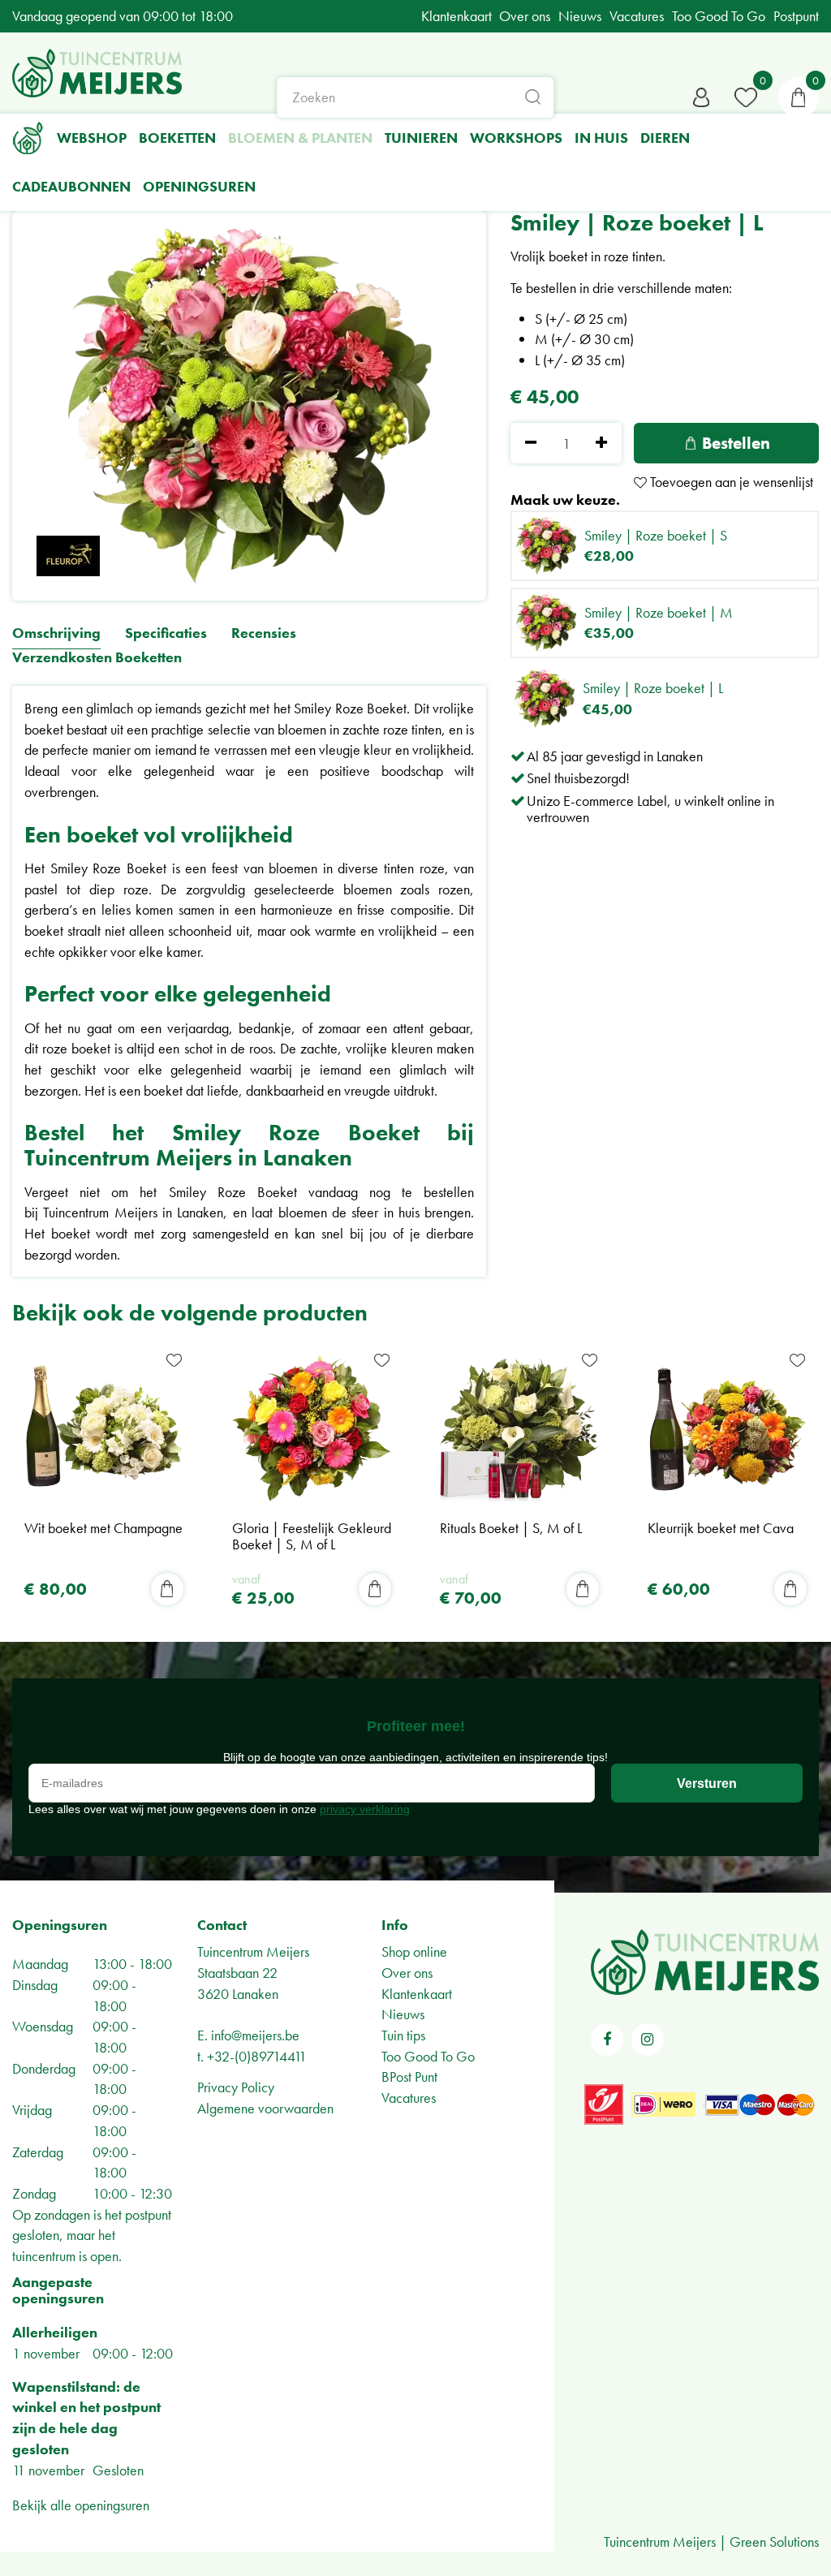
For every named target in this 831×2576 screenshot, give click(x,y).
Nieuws (403, 2014)
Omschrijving (56, 633)
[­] (607, 2040)
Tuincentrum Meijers (253, 1951)
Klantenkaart (417, 1994)
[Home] (28, 138)
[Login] (701, 97)
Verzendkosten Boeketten (97, 658)
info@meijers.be (255, 2035)
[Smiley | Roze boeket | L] (249, 406)
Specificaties (166, 633)
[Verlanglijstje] (746, 97)
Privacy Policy (236, 2087)
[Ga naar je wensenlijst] (746, 97)
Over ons (407, 1973)
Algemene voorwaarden (265, 2108)
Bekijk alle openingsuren (81, 2505)
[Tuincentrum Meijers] (97, 73)
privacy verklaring (365, 1809)
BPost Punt (409, 2076)
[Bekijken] (799, 97)
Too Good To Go (428, 2056)
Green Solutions (774, 2542)
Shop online (414, 1951)
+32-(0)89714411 (257, 2056)
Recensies (264, 633)
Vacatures (409, 2098)
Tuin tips (403, 2035)
